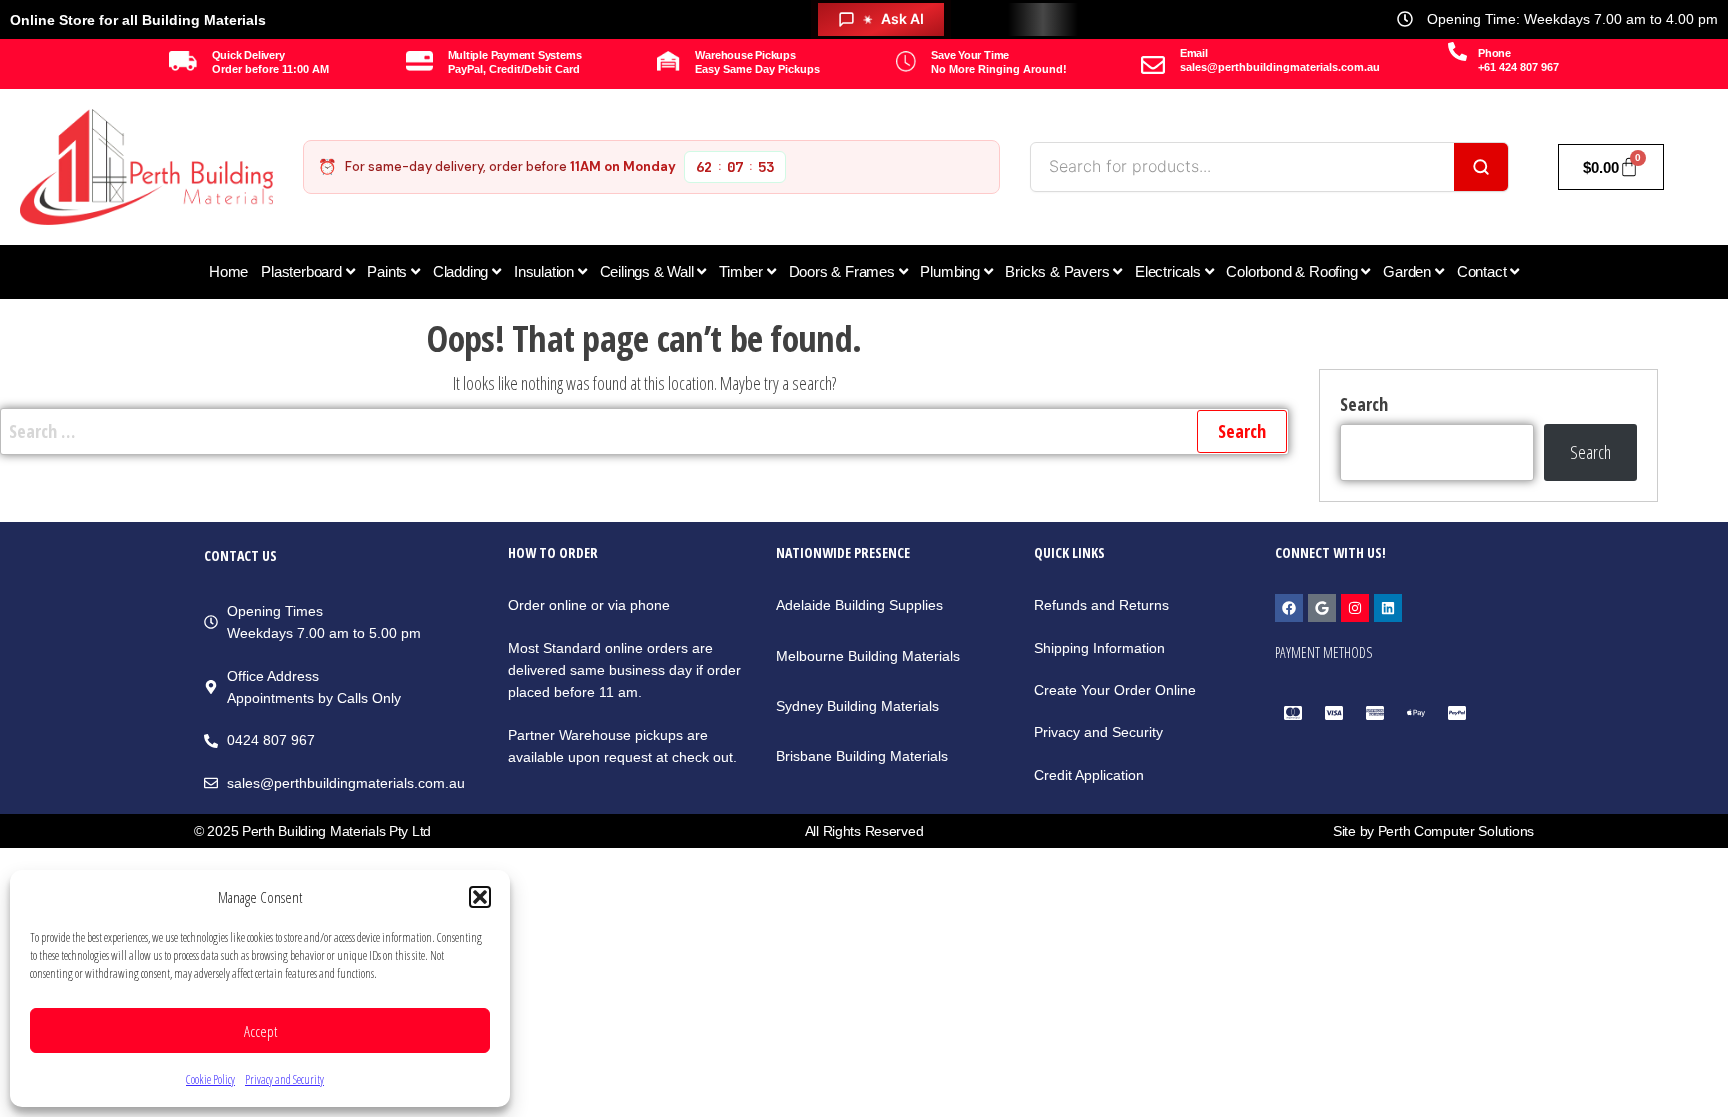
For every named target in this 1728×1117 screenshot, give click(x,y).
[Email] (1153, 65)
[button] (480, 897)
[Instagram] (1355, 608)
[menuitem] (307, 272)
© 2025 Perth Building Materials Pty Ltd (312, 831)
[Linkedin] (1388, 608)
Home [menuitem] (228, 271)
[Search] (1481, 167)
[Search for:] (644, 431)
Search (1364, 404)
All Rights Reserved (864, 831)
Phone (1494, 53)
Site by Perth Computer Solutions (1433, 831)
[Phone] (1457, 51)
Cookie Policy (210, 1079)
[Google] (1322, 608)
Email (1194, 53)
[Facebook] (1289, 608)
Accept (260, 1031)
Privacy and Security (284, 1079)
